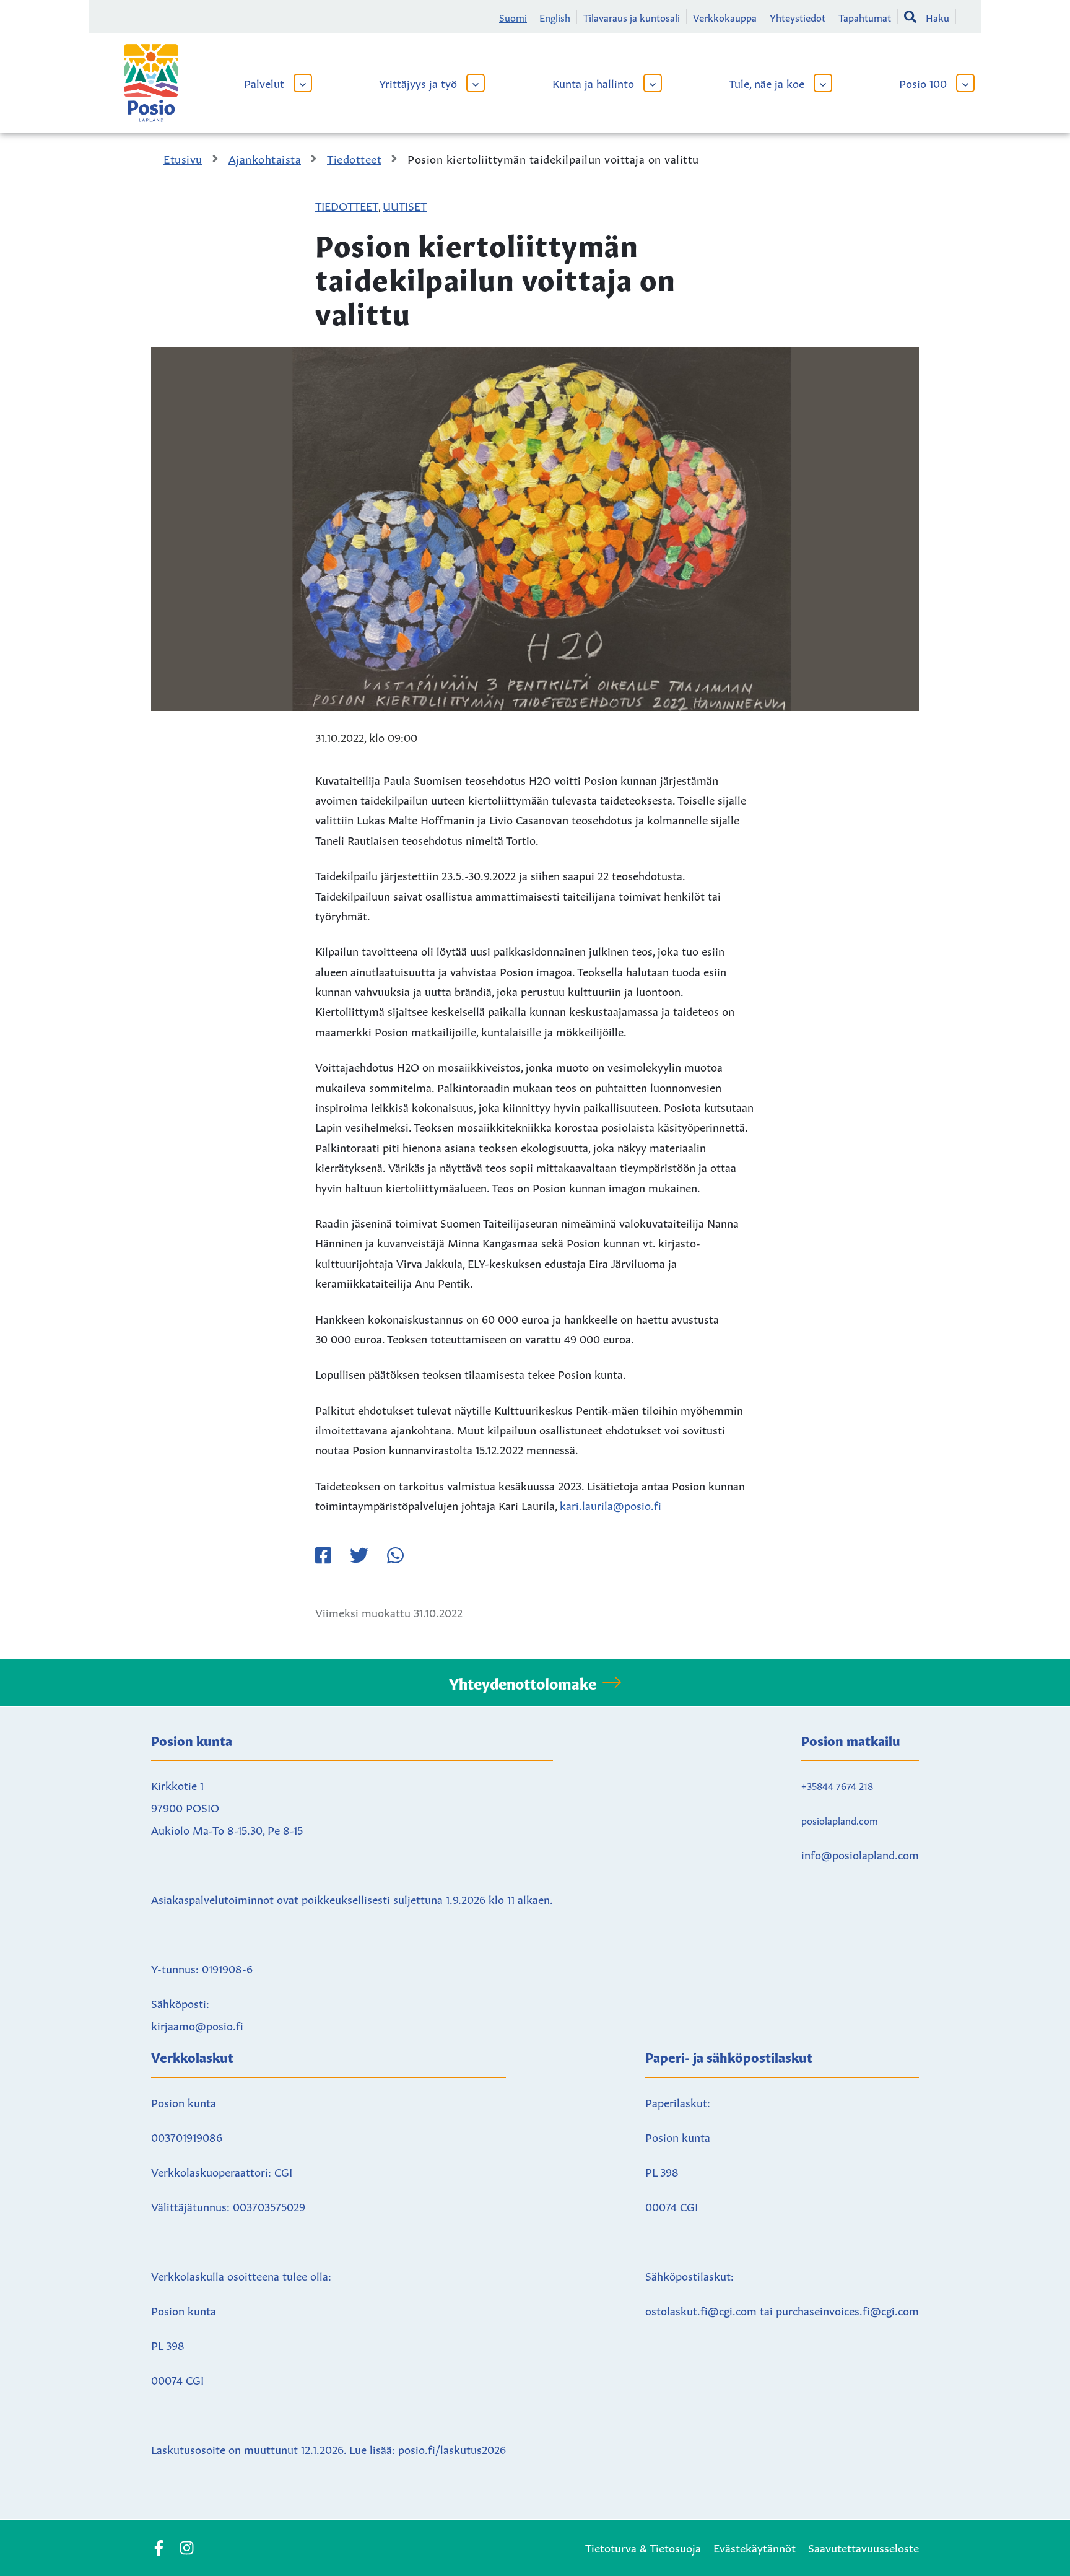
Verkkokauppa (725, 17)
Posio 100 (923, 82)
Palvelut (264, 82)
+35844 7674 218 (837, 1785)
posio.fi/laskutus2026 (452, 2448)
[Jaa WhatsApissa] (395, 1555)
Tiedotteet (347, 205)
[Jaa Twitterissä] (359, 1555)
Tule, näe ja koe (767, 82)
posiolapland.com (840, 1820)
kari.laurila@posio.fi (611, 1504)
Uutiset (405, 205)
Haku (937, 17)
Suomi (513, 17)
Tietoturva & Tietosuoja (643, 2547)
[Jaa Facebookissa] (323, 1555)
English (555, 17)
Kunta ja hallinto (593, 82)
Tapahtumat (865, 17)
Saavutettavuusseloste (863, 2547)
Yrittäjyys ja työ (418, 82)
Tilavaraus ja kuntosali (632, 17)
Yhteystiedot (798, 17)
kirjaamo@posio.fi (197, 2025)
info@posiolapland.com (860, 1854)
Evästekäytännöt (755, 2547)
